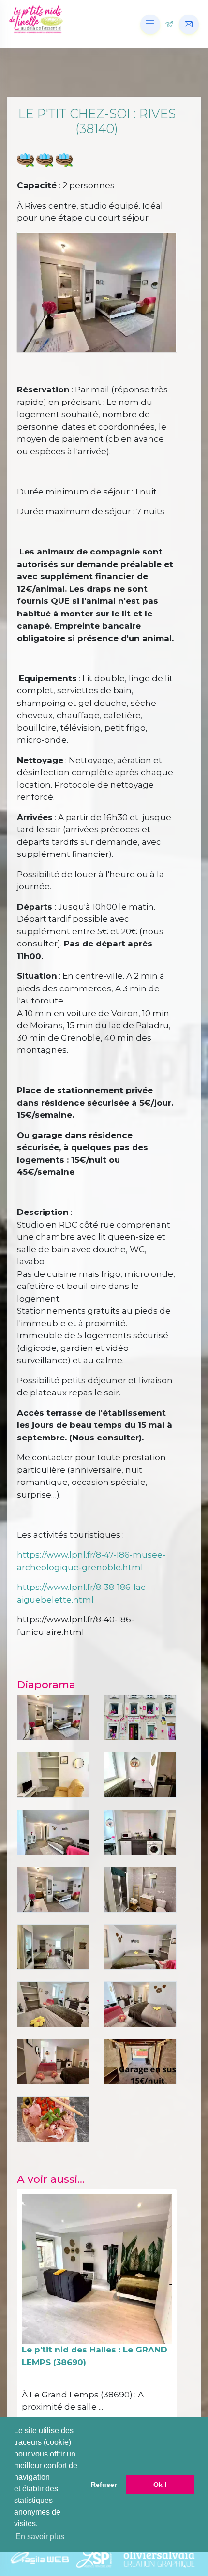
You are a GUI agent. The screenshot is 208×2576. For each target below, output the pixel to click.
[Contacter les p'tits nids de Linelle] (189, 24)
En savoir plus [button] (40, 2537)
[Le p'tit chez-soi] (53, 1774)
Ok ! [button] (160, 2485)
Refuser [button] (104, 2485)
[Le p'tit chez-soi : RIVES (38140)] (140, 1717)
